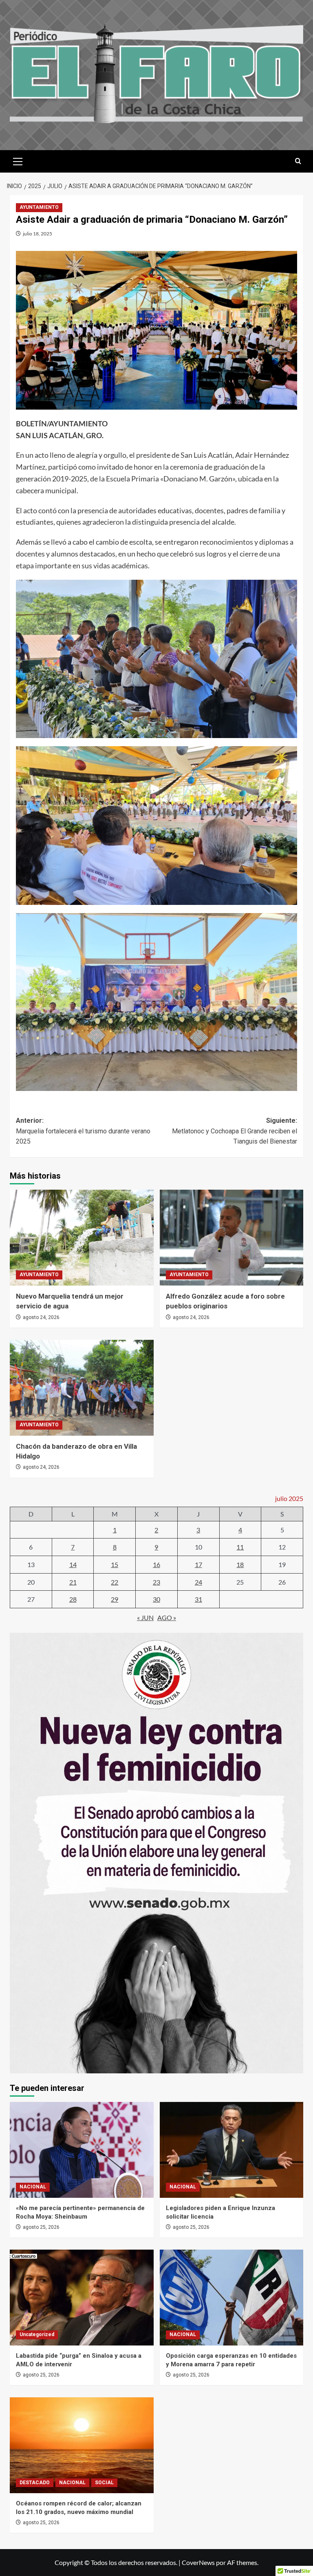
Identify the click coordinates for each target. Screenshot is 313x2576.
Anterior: (83, 1131)
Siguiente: (235, 1131)
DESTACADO (35, 2483)
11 (240, 1547)
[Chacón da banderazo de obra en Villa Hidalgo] (82, 1388)
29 (115, 1599)
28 (73, 1599)
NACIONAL (33, 2187)
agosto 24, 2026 (41, 1317)
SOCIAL (104, 2483)
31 (198, 1599)
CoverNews (198, 2562)
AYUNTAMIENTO (39, 207)
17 (198, 1564)
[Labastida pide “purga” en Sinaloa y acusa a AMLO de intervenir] (82, 2298)
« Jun (145, 1617)
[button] (18, 160)
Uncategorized (37, 2334)
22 (115, 1582)
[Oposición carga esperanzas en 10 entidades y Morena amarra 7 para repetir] (232, 2298)
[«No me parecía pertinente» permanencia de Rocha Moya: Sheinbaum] (82, 2150)
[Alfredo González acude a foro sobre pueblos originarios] (232, 1238)
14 (73, 1564)
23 (156, 1582)
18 (240, 1564)
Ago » (167, 1617)
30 (156, 1599)
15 (115, 1564)
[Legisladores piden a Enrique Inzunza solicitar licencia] (232, 2150)
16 (156, 1564)
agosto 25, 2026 (41, 2227)
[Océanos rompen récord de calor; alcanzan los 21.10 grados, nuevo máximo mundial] (82, 2445)
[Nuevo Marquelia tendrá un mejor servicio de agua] (82, 1238)
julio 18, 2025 (37, 234)
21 (73, 1582)
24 (198, 1582)
